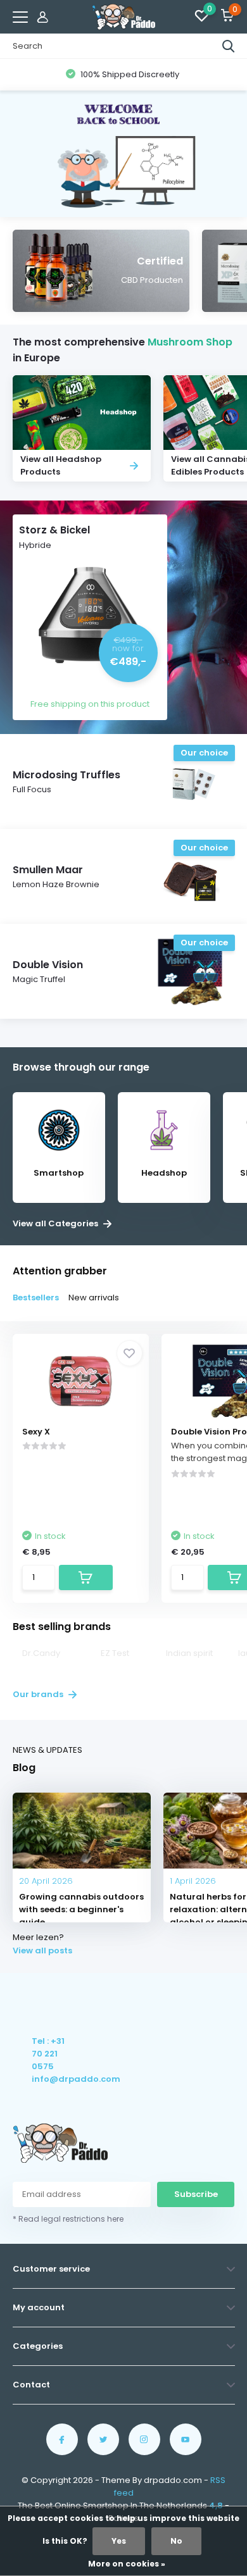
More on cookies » (127, 2564)
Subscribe (196, 2194)
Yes (119, 2541)
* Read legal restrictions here (68, 2219)
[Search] (229, 46)
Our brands (39, 1694)
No (176, 2541)
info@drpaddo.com (49, 2079)
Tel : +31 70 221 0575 (48, 2054)
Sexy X (36, 1432)
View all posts (42, 1951)
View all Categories (56, 1224)
